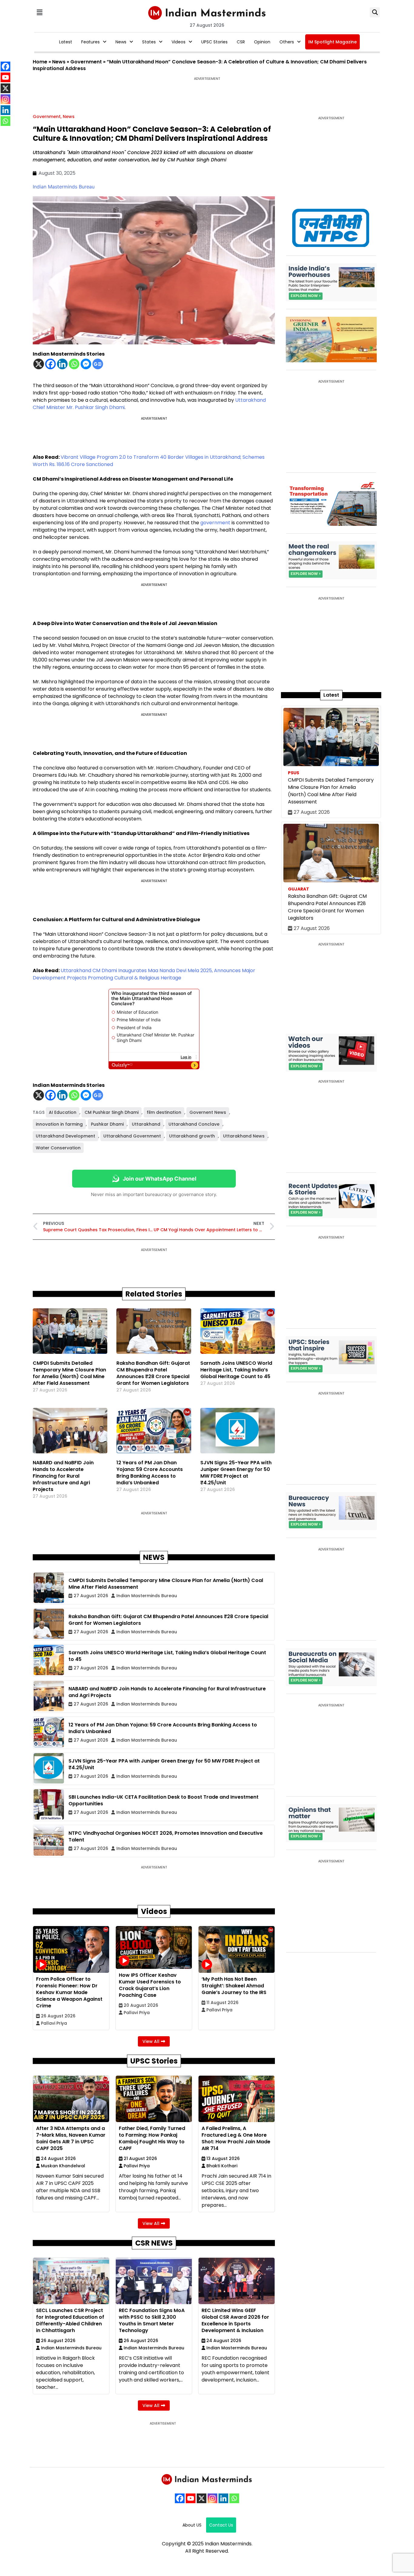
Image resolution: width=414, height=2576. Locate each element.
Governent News (208, 1112)
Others (287, 42)
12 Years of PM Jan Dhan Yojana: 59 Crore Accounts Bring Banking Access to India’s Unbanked (150, 1473)
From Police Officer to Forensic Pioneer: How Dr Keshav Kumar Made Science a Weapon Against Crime (69, 1992)
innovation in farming (59, 1124)
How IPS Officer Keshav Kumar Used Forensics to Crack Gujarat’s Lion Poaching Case (150, 1985)
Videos (179, 42)
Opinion (262, 42)
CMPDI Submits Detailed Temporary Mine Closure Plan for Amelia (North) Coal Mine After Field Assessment (69, 1373)
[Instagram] (212, 2498)
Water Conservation (58, 1148)
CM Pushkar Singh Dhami (112, 1112)
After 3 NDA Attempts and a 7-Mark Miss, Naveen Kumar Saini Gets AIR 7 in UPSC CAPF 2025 (71, 2138)
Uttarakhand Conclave (194, 1124)
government (215, 523)
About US (192, 2525)
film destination (164, 1112)
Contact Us (221, 2525)
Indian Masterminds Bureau (64, 187)
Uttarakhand (250, 400)
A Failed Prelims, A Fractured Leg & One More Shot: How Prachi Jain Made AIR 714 (236, 2138)
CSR (241, 42)
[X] (39, 364)
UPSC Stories (214, 42)
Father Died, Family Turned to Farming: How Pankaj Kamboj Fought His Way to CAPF (152, 2138)
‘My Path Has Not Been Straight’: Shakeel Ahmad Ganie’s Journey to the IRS (234, 1986)
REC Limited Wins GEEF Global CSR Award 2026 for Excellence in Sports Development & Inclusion (235, 2320)
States (149, 42)
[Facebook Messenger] (86, 364)
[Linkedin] (62, 364)
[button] (39, 12)
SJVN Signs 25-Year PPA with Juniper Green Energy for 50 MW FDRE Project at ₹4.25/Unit (236, 1473)
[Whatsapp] (74, 364)
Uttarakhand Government (132, 1136)
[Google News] (98, 364)
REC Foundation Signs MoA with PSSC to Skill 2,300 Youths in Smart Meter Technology (152, 2320)
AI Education (63, 1112)
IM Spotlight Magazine (332, 42)
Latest (66, 42)
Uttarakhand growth (192, 1136)
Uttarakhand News (244, 1136)
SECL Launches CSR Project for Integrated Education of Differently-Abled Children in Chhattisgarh (70, 2320)
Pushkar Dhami (107, 1124)
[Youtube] (191, 2498)
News (121, 42)
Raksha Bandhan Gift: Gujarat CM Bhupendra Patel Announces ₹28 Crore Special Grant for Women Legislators (153, 1373)
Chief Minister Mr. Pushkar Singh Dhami (79, 407)
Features (90, 42)
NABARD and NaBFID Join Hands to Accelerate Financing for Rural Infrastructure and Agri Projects (63, 1476)
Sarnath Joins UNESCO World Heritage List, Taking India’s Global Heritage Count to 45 (236, 1370)
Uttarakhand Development (65, 1136)
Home (40, 62)
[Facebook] (50, 364)
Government (86, 62)
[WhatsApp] (234, 2498)
